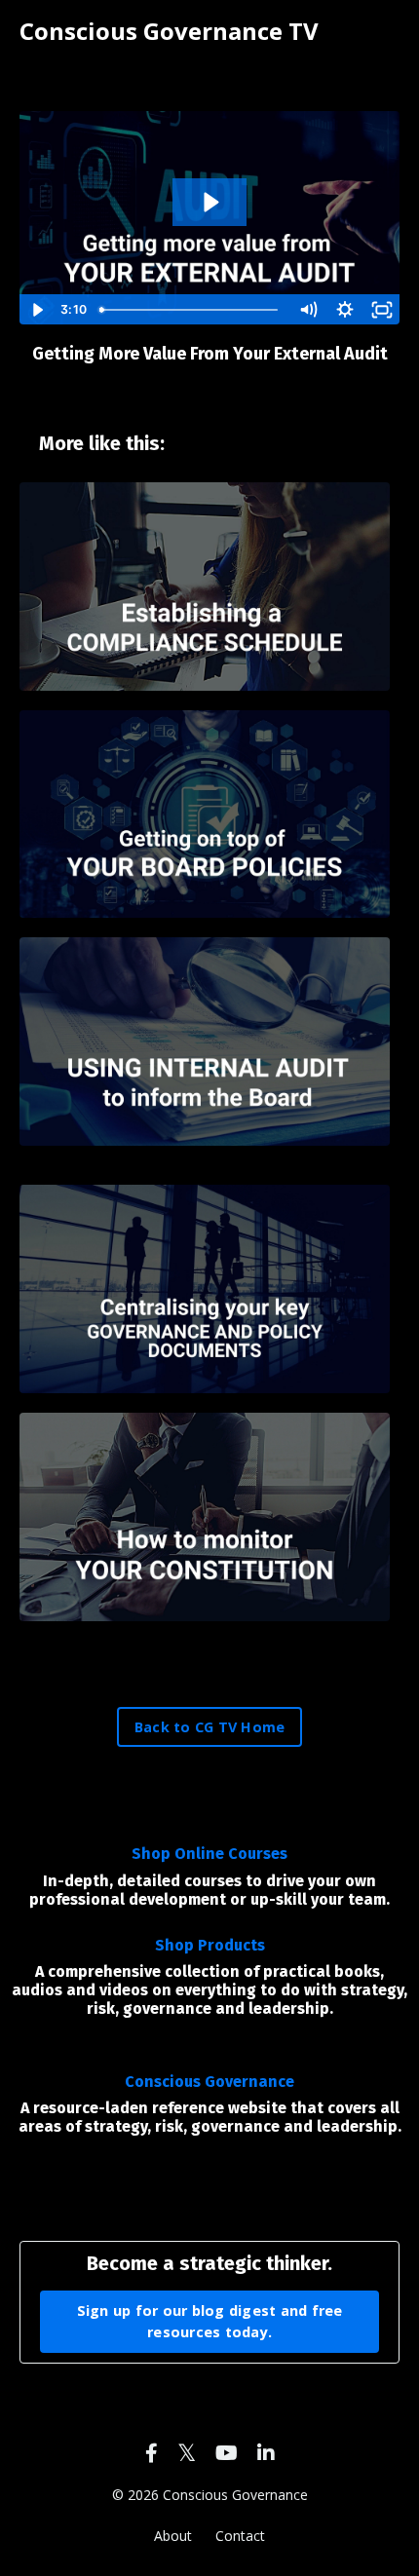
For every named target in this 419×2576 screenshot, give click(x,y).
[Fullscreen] (382, 310)
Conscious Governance (209, 2082)
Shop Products (210, 1945)
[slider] (191, 310)
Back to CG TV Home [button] (210, 1727)
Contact (240, 2536)
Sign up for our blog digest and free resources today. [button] (210, 2321)
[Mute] (308, 310)
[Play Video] (37, 310)
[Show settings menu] (345, 310)
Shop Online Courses (209, 1854)
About (173, 2536)
